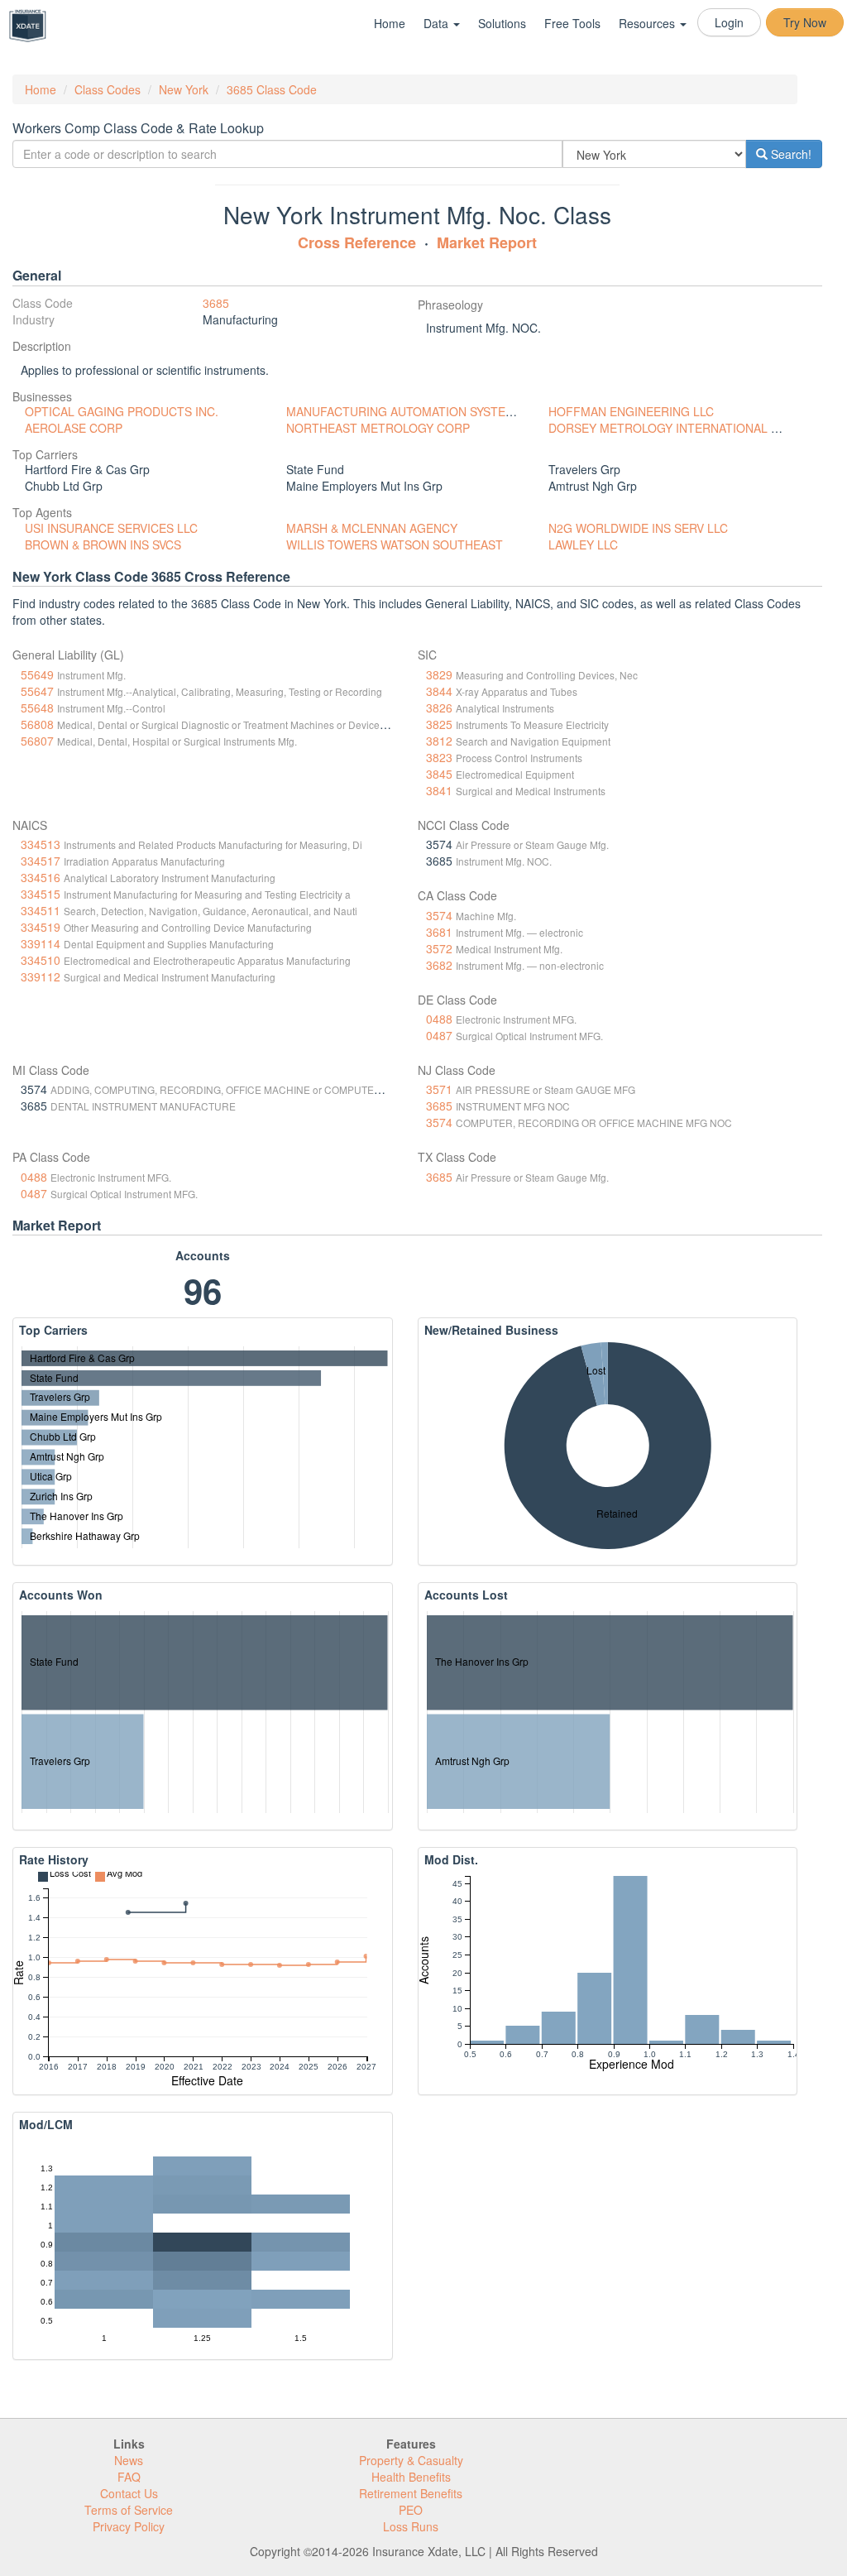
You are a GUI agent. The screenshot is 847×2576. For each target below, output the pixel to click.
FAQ (129, 2477)
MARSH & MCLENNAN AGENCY (372, 528)
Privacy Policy (129, 2526)
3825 (439, 724)
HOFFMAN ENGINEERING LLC (631, 411)
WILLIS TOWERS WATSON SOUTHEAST (395, 544)
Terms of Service (129, 2510)
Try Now (805, 22)
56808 (37, 724)
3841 (439, 790)
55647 (37, 691)
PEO (411, 2510)
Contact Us (129, 2493)
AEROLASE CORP (74, 428)
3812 (439, 741)
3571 (439, 1089)
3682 (439, 965)
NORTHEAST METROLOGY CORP (378, 428)
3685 (216, 303)
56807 (37, 741)
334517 (41, 861)
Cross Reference (357, 242)
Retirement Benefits (411, 2493)
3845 (439, 774)
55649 (37, 674)
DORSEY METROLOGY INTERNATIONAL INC (670, 428)
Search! (790, 154)
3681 (439, 932)
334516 (41, 877)
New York (184, 89)
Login (729, 22)
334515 (41, 894)
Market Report (487, 242)
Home (390, 23)
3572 (439, 948)
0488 (439, 1019)
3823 (439, 757)
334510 (41, 960)
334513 (41, 844)
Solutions (502, 23)
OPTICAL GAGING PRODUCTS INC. (122, 411)
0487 (439, 1035)
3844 (439, 691)
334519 (41, 927)
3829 (439, 674)
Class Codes (108, 89)
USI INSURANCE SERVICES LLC (111, 528)
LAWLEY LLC (583, 544)
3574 (439, 915)
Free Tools (572, 23)
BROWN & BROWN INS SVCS (103, 544)
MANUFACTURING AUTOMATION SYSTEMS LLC (416, 411)
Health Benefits (411, 2477)
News (129, 2460)
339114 (41, 943)
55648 (37, 708)
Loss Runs (411, 2526)
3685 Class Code (272, 89)
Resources (648, 23)
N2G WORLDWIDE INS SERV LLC (638, 528)
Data (438, 23)
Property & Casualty (411, 2460)
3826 (439, 708)
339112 (41, 976)
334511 (41, 910)
